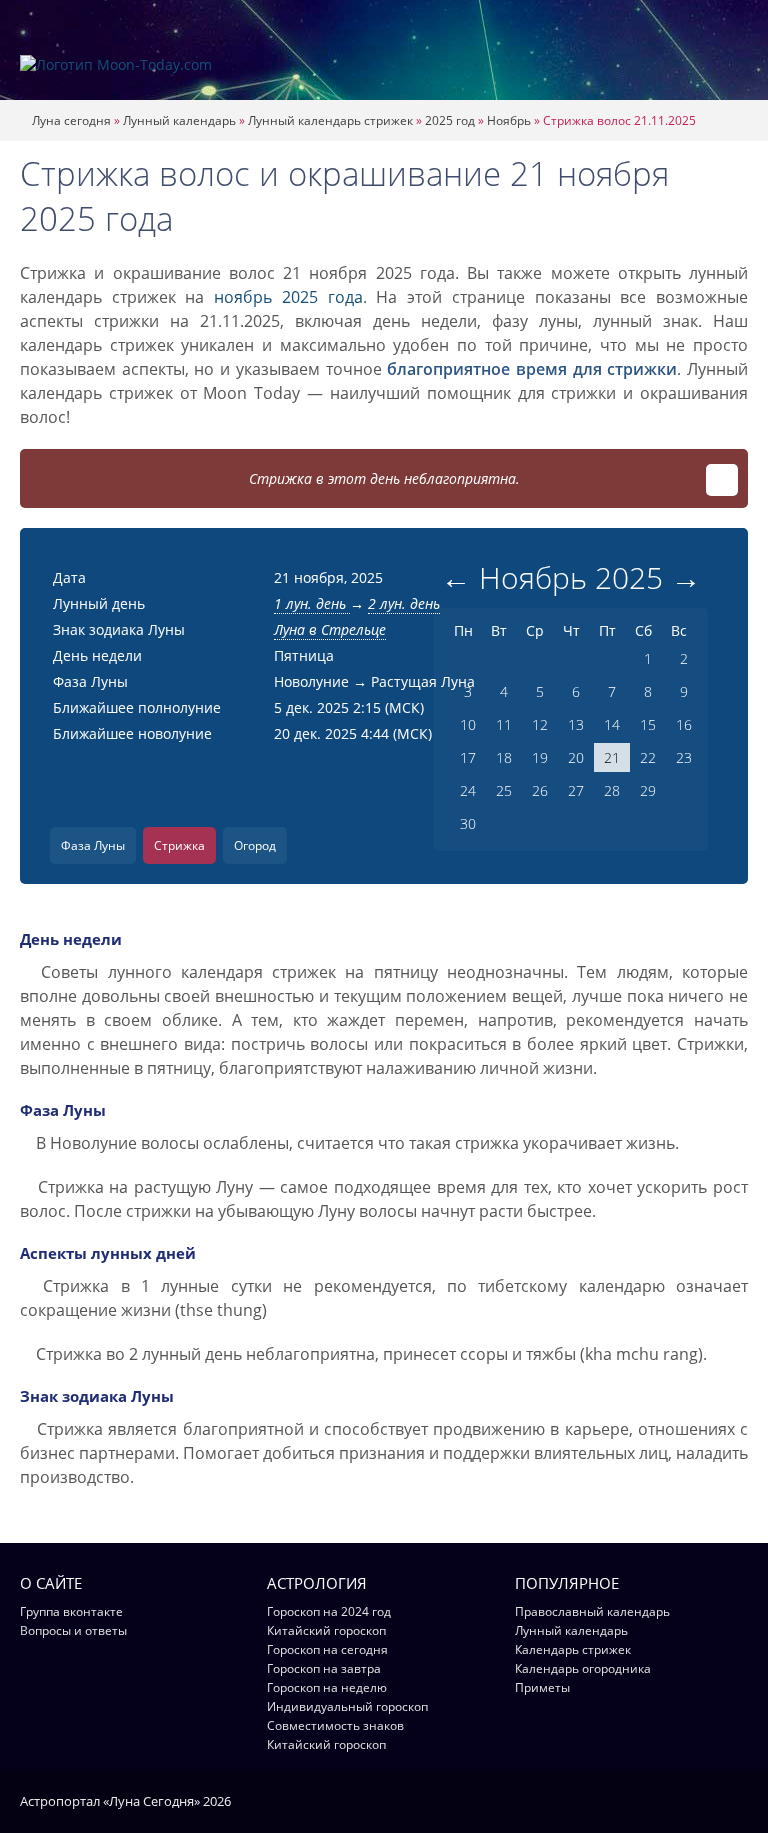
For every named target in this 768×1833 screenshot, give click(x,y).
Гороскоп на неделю (327, 1687)
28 (612, 790)
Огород (255, 845)
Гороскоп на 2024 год (329, 1611)
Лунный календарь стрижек (330, 120)
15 (648, 724)
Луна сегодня (71, 120)
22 (648, 757)
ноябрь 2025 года (288, 297)
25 (504, 790)
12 (540, 724)
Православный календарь (592, 1611)
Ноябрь (509, 120)
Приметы (542, 1687)
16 (684, 724)
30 (468, 823)
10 (468, 724)
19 (540, 757)
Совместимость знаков (335, 1725)
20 (576, 757)
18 (504, 757)
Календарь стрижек (573, 1649)
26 (540, 790)
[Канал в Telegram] (712, 1800)
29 (648, 790)
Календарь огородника (583, 1668)
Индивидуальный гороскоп (347, 1706)
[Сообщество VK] (738, 1800)
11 (504, 724)
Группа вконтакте (71, 1611)
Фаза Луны (93, 845)
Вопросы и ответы (73, 1630)
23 (684, 757)
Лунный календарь (179, 120)
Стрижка (179, 845)
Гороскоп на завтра (324, 1668)
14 (612, 724)
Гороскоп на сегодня (327, 1649)
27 (576, 790)
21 (612, 757)
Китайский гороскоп (326, 1630)
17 (468, 757)
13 (576, 724)
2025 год (450, 120)
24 (468, 790)
